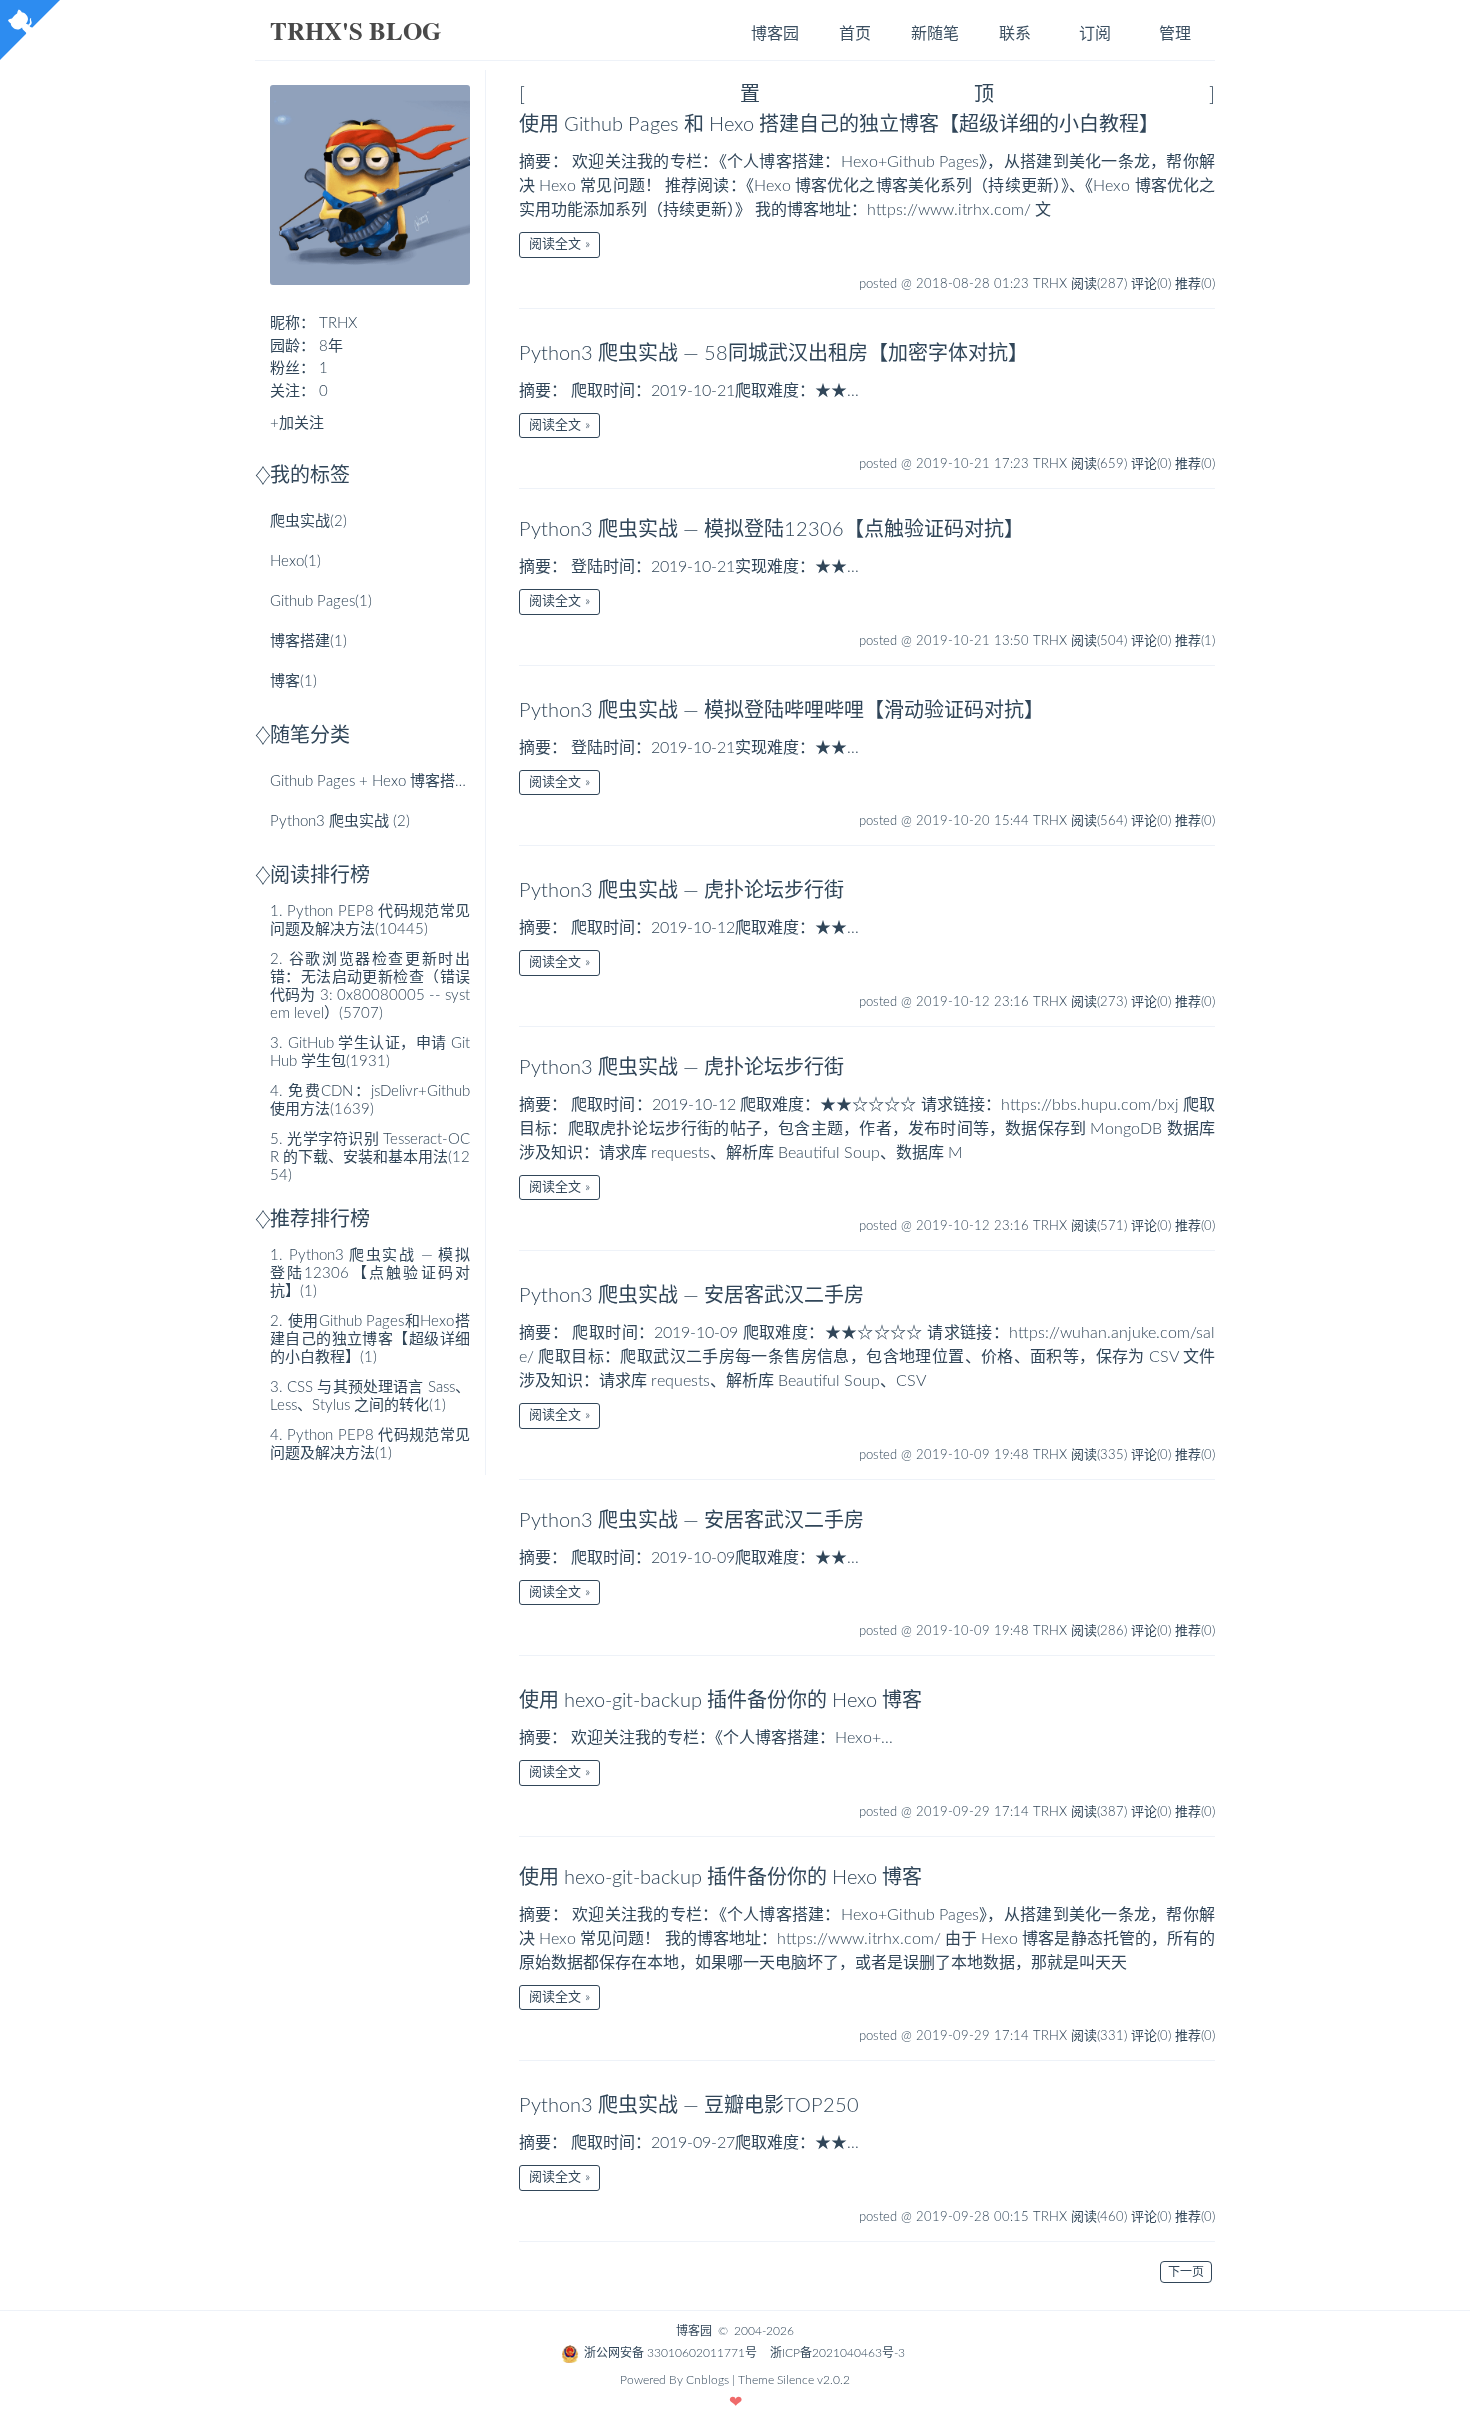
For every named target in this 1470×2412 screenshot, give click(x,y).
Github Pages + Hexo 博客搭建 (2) (380, 781)
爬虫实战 (308, 521)
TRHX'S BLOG (355, 30)
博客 (293, 681)
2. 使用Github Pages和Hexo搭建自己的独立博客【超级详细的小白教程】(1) (370, 1339)
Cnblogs (707, 2380)
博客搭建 (308, 641)
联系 (1015, 34)
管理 (1175, 34)
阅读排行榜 (320, 876)
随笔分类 (310, 736)
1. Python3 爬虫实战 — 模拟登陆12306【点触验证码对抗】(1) (370, 1273)
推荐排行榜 (320, 1220)
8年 (331, 346)
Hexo (295, 561)
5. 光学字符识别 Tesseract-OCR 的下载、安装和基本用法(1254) (370, 1157)
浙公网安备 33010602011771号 (670, 2353)
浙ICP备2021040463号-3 (837, 2353)
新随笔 (935, 34)
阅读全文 (555, 244)
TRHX (338, 323)
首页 (855, 34)
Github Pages (321, 601)
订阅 (1095, 34)
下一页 (1186, 2272)
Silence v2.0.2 (813, 2380)
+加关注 (297, 423)
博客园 (775, 34)
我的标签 (310, 476)
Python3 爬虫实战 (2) (340, 821)
